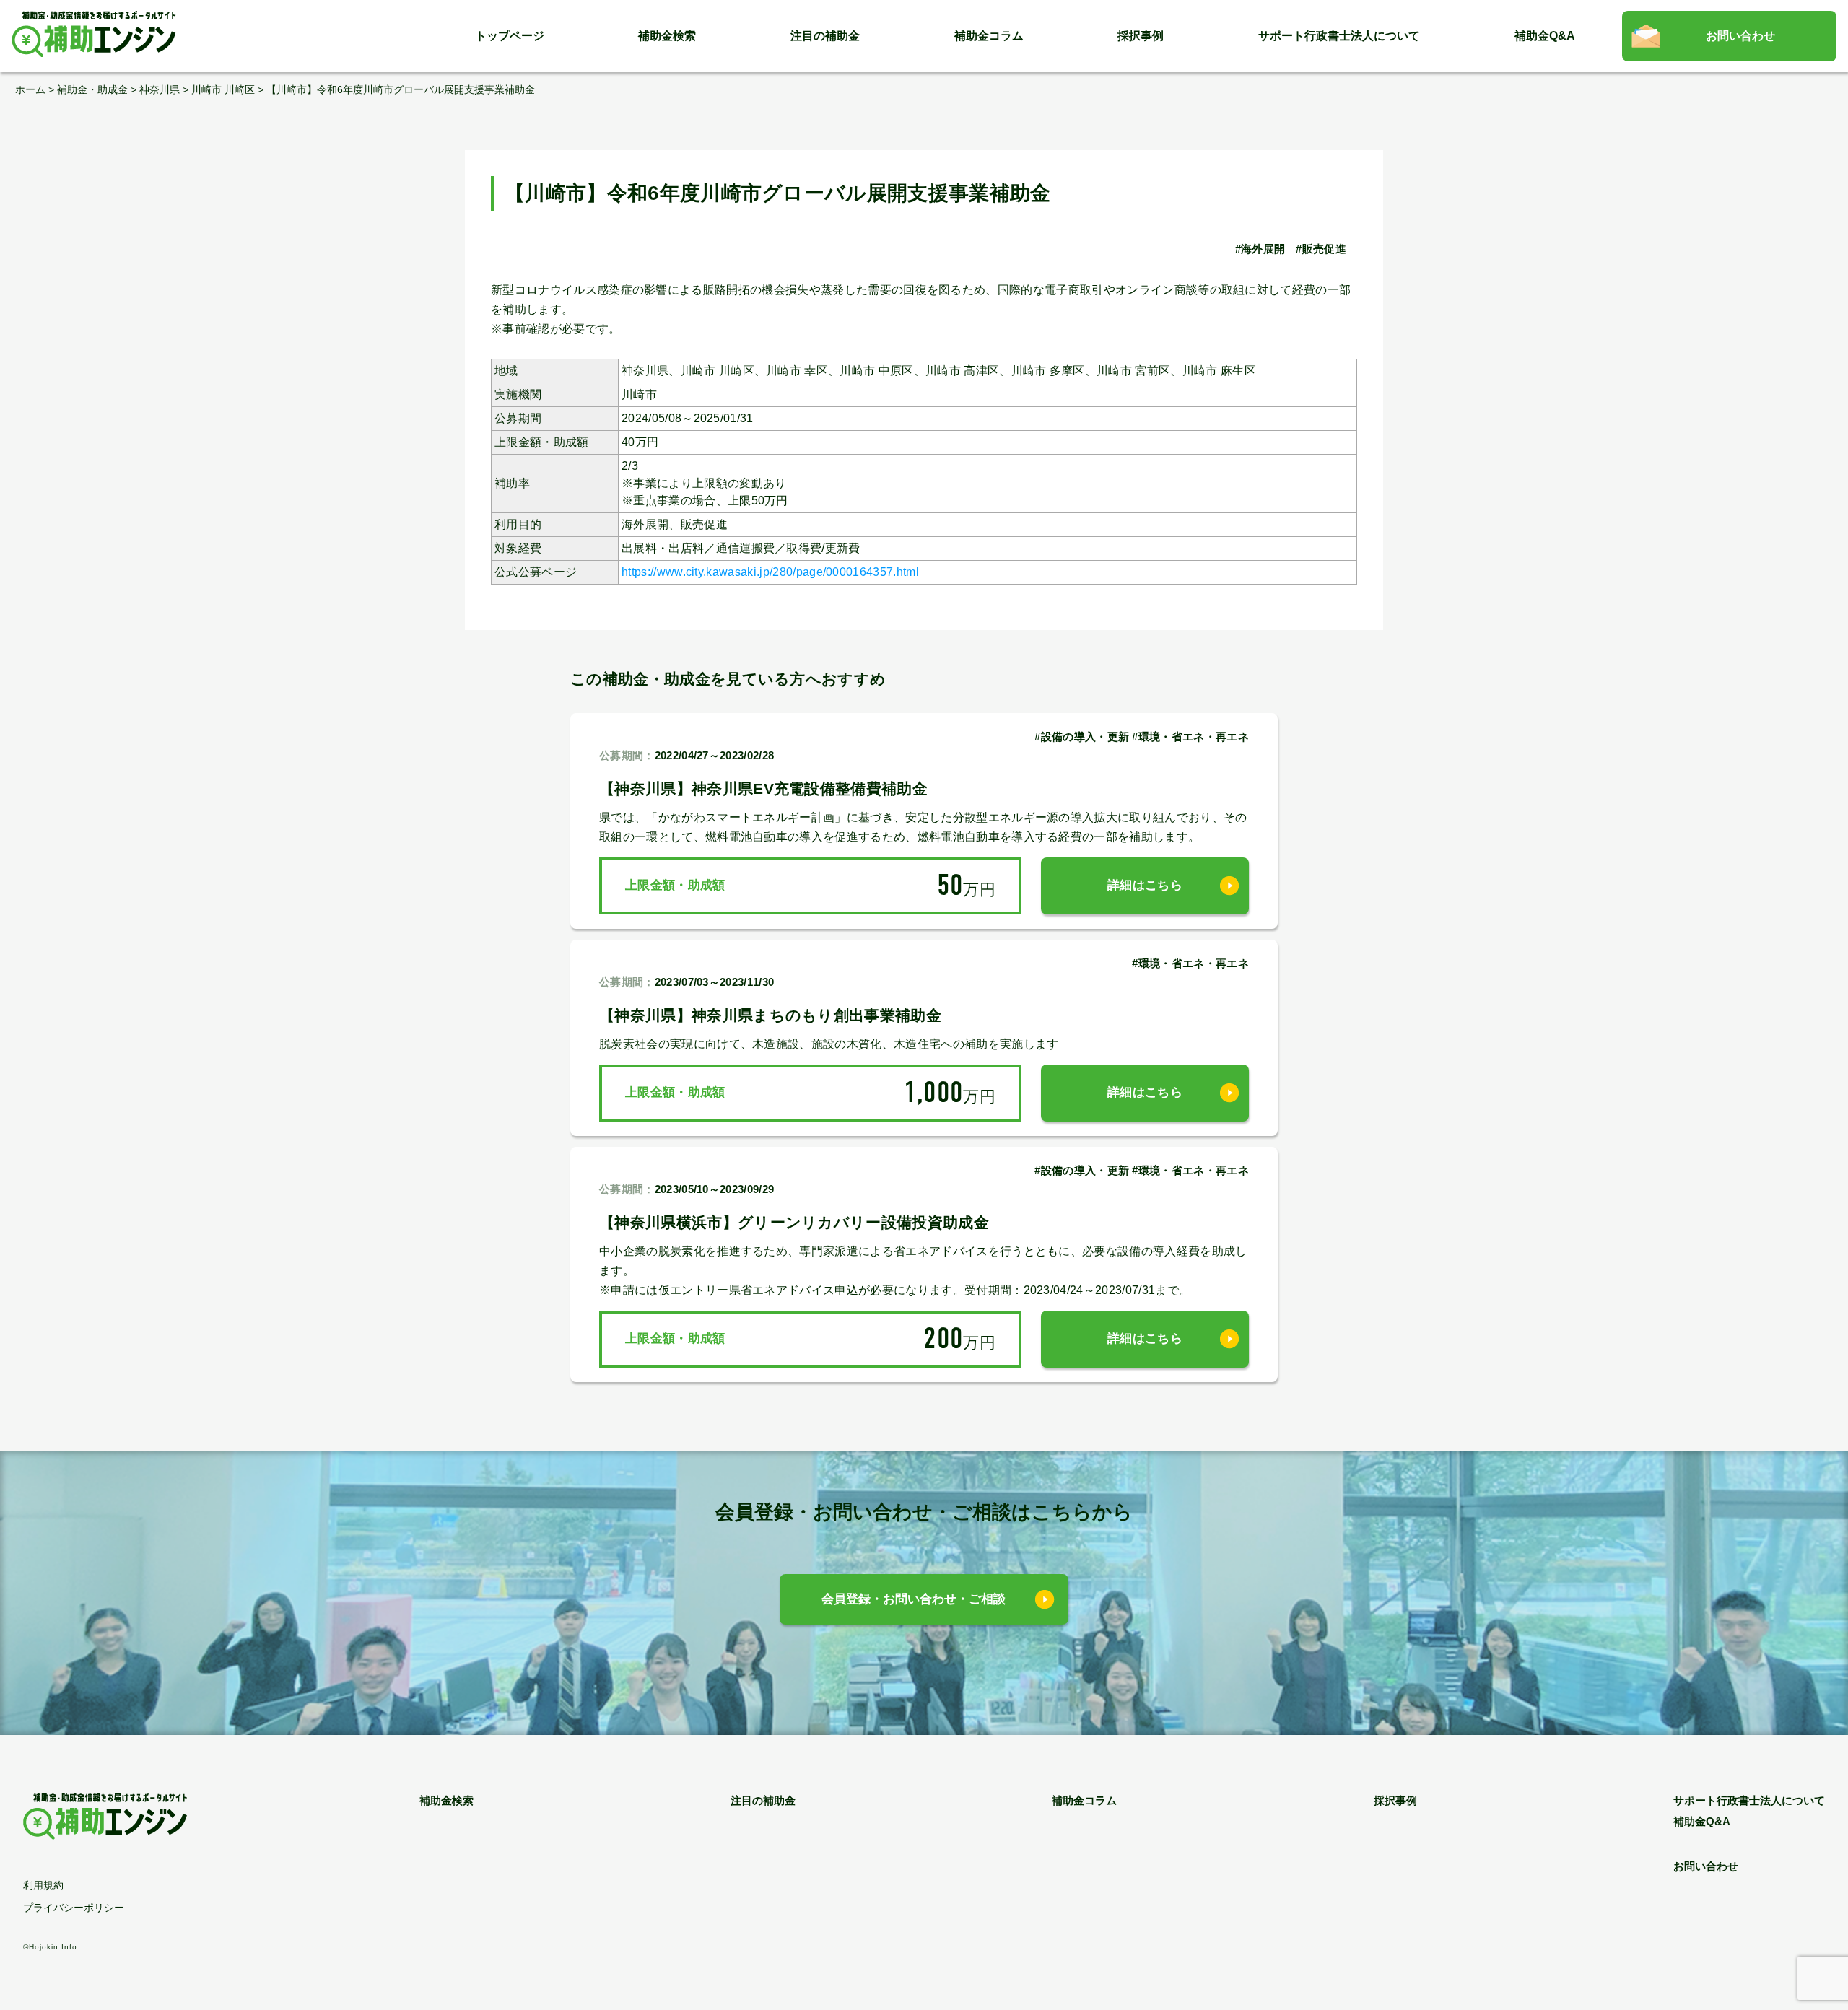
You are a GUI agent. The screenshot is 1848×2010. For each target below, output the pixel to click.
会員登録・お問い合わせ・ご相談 (914, 1599)
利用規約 (43, 1885)
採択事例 (1141, 36)
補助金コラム (989, 36)
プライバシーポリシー (74, 1908)
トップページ (510, 36)
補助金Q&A (1545, 36)
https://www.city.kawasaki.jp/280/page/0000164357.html (770, 572)
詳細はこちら (1145, 885)
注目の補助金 (825, 36)
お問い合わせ (1740, 36)
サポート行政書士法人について (1339, 36)
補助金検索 (667, 36)
